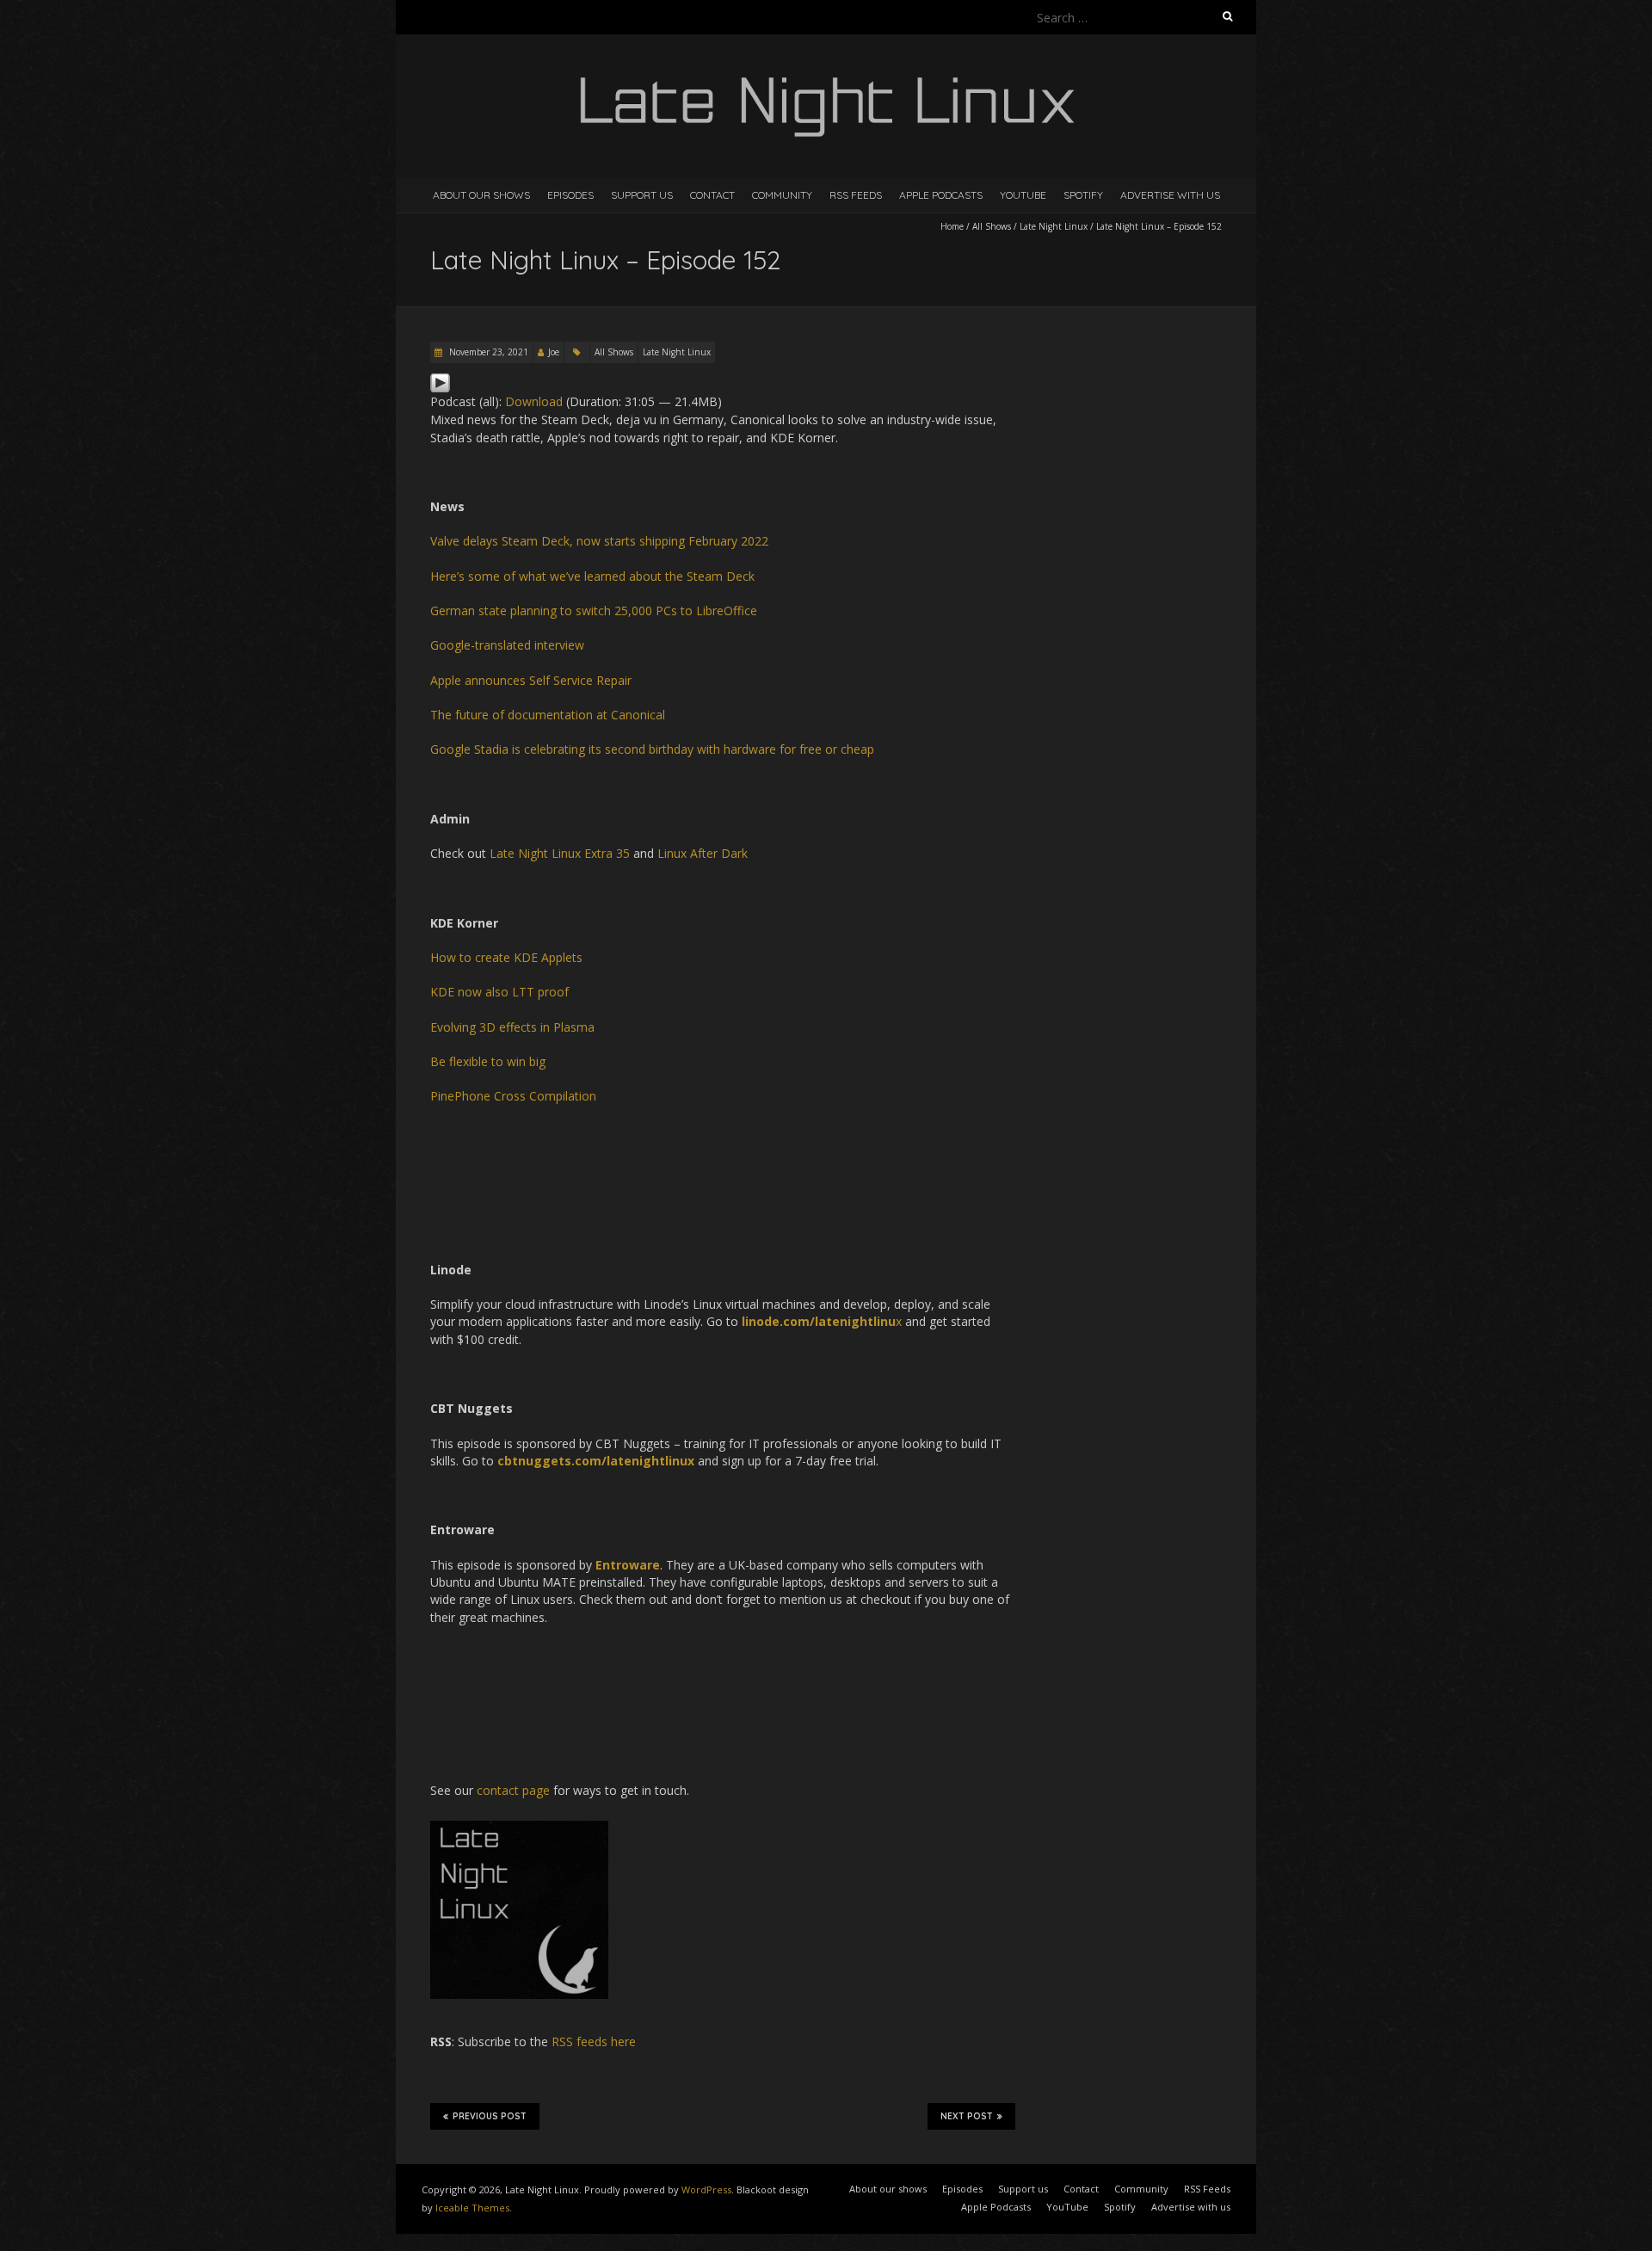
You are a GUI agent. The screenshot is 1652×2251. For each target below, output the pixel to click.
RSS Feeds (856, 195)
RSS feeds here (594, 2041)
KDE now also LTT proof (499, 992)
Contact (712, 195)
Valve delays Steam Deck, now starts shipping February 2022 (599, 541)
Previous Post (490, 2116)
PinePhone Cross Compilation (513, 1096)
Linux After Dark (703, 853)
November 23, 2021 (487, 352)
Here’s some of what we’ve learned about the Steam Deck (592, 576)
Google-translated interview (507, 645)
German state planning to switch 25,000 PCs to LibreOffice (594, 611)
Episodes (570, 195)
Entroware (628, 1565)
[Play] (440, 381)
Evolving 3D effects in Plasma (512, 1027)
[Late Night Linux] (826, 77)
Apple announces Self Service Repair (531, 680)
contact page (513, 1790)
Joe (554, 352)
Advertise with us (1170, 195)
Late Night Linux (1054, 226)
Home (952, 226)
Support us (642, 195)
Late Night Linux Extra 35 (560, 853)
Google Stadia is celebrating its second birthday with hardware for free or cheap (652, 749)
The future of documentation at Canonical (548, 715)
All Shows (992, 226)
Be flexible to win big (488, 1061)
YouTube (1023, 195)
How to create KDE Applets (506, 957)
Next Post (967, 2116)
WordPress (706, 2189)
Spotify (1083, 195)
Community (782, 195)
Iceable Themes (472, 2208)
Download (534, 401)
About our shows (481, 195)
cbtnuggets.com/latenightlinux (596, 1461)
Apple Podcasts (941, 195)
